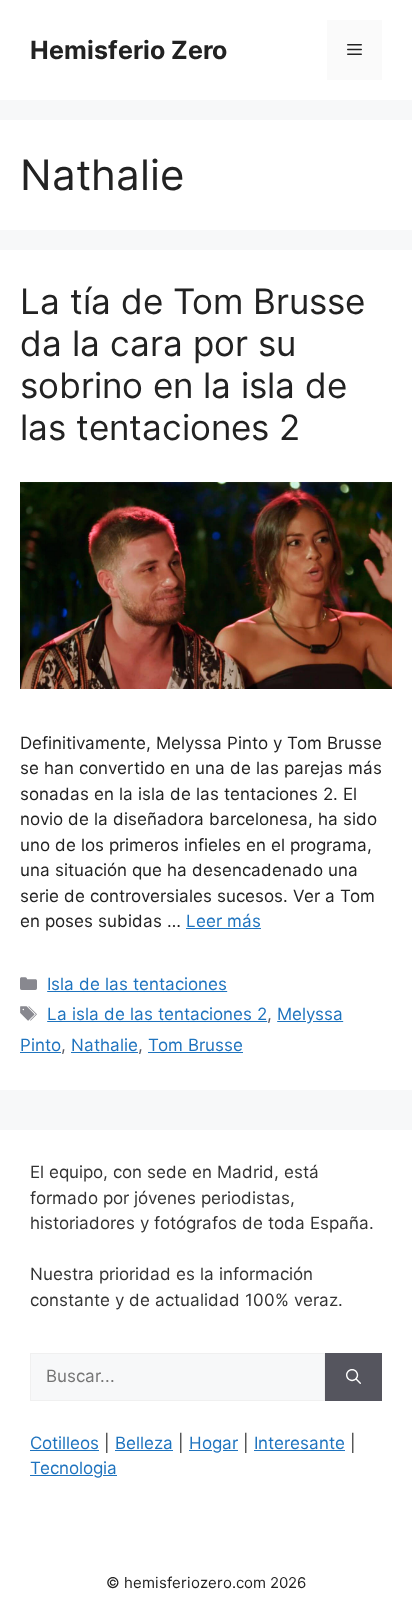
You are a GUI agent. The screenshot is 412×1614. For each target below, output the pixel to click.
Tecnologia (73, 1468)
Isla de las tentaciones (137, 984)
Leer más (223, 921)
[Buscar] (353, 1377)
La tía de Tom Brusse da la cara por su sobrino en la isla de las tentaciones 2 (192, 364)
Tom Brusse (195, 1045)
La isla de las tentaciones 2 (157, 1014)
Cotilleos (64, 1443)
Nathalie (104, 1045)
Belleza (144, 1443)
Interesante (299, 1443)
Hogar (213, 1443)
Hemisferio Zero (128, 50)
